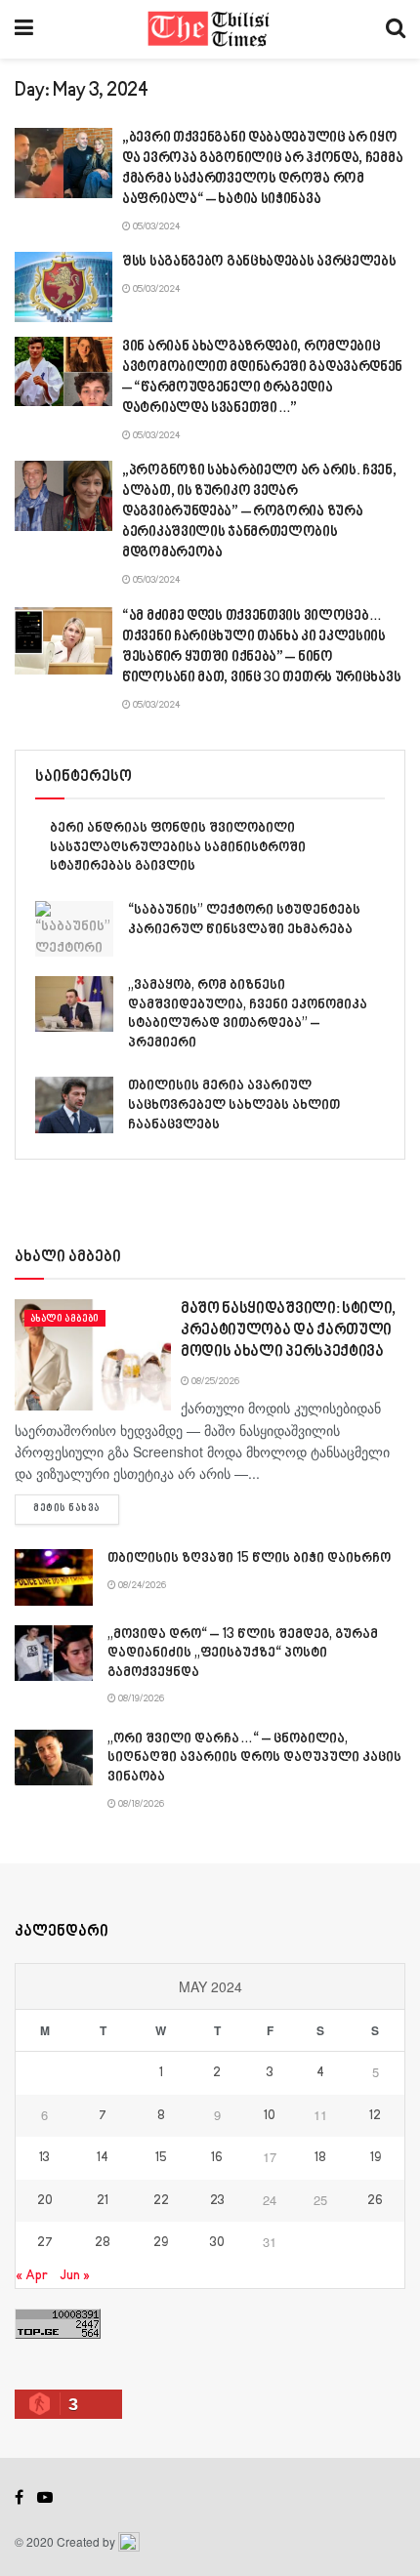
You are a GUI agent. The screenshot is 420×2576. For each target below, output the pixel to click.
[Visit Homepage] (210, 29)
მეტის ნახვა (76, 1509)
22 (161, 2201)
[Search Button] (396, 29)
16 (217, 2158)
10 (270, 2116)
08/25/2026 (214, 1381)
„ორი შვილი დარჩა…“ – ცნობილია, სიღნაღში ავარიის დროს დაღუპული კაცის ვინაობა (254, 1758)
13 (44, 2158)
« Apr (32, 2276)
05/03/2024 (155, 226)
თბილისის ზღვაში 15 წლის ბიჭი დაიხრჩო (249, 1558)
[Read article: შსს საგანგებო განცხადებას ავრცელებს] (63, 287)
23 (217, 2201)
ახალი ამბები (65, 1319)
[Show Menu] (24, 29)
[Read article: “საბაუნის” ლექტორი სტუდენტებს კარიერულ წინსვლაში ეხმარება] (74, 929)
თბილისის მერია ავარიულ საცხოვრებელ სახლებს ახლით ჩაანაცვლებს (234, 1105)
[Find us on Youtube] (45, 2498)
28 (103, 2243)
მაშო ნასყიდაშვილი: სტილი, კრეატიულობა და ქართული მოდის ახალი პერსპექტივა (288, 1331)
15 (161, 2158)
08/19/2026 (140, 1698)
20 (45, 2201)
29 (161, 2243)
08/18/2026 (140, 1804)
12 (375, 2116)
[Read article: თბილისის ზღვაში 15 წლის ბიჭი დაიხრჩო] (54, 1577)
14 (103, 2158)
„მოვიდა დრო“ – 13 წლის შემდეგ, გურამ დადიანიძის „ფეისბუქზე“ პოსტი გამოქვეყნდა (243, 1654)
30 (217, 2243)
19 (376, 2158)
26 (375, 2201)
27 (45, 2243)
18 (320, 2158)
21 (103, 2201)
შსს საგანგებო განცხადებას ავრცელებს (259, 262)
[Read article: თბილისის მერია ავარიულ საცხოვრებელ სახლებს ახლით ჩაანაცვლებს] (74, 1104)
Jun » (75, 2276)
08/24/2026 (141, 1585)
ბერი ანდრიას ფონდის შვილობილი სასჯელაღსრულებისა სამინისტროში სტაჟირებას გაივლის (178, 847)
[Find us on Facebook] (19, 2498)
